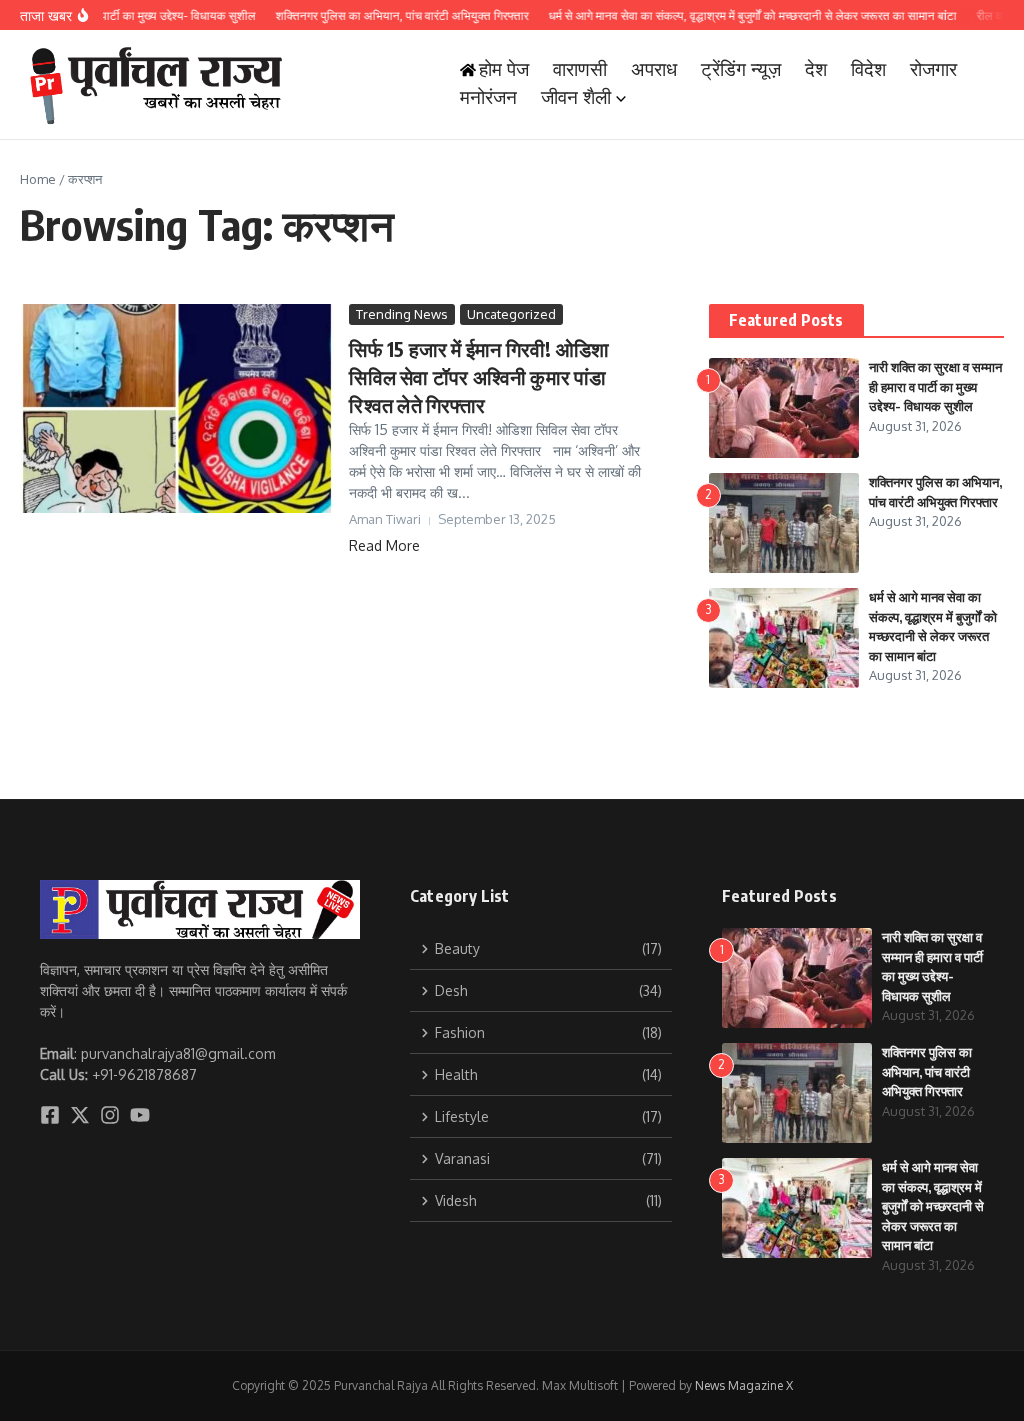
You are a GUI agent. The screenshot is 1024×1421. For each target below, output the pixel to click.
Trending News (402, 314)
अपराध (654, 69)
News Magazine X (744, 1385)
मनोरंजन (488, 97)
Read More (384, 545)
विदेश (868, 69)
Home (38, 179)
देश (816, 69)
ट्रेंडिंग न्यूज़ (741, 69)
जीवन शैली (576, 97)
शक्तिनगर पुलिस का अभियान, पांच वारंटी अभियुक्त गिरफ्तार (927, 1071)
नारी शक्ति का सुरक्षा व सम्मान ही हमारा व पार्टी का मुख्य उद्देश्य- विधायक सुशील (935, 386)
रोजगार (933, 69)
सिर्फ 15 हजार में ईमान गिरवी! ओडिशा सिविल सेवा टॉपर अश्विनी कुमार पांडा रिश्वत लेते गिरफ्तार (479, 376)
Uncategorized (511, 314)
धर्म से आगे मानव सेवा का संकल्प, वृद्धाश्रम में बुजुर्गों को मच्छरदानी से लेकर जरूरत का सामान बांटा (933, 1206)
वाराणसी (580, 69)
